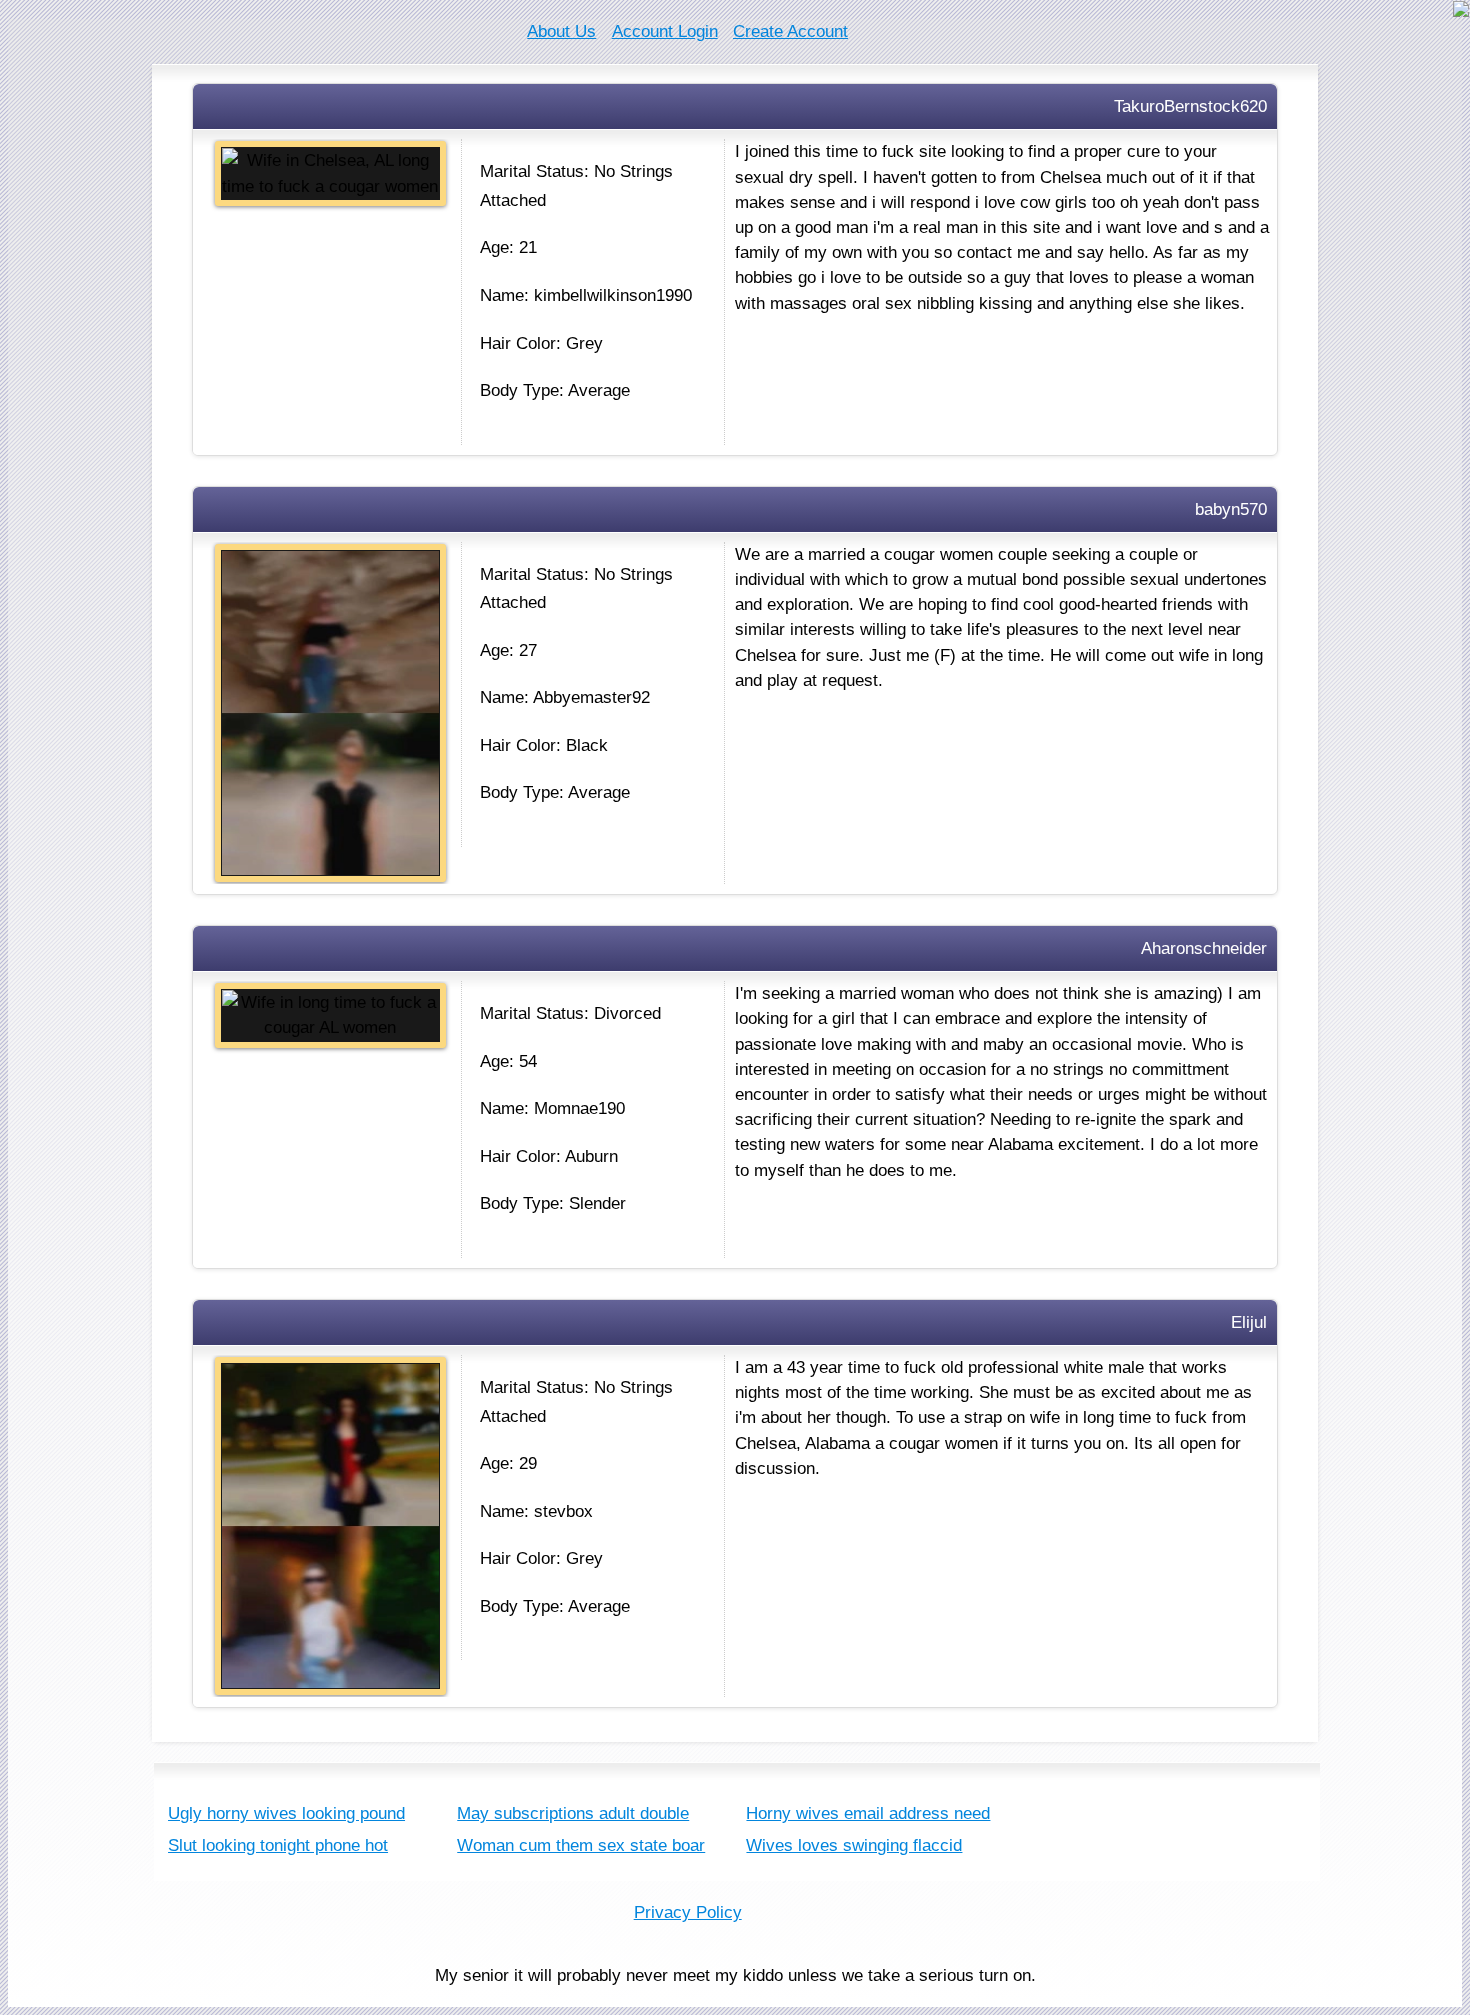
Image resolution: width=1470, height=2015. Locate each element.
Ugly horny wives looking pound (286, 1813)
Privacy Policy (688, 1912)
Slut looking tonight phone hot (278, 1845)
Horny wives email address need (868, 1813)
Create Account (790, 31)
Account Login (665, 31)
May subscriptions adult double (573, 1813)
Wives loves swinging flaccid (854, 1845)
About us (561, 31)
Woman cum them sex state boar (581, 1845)
